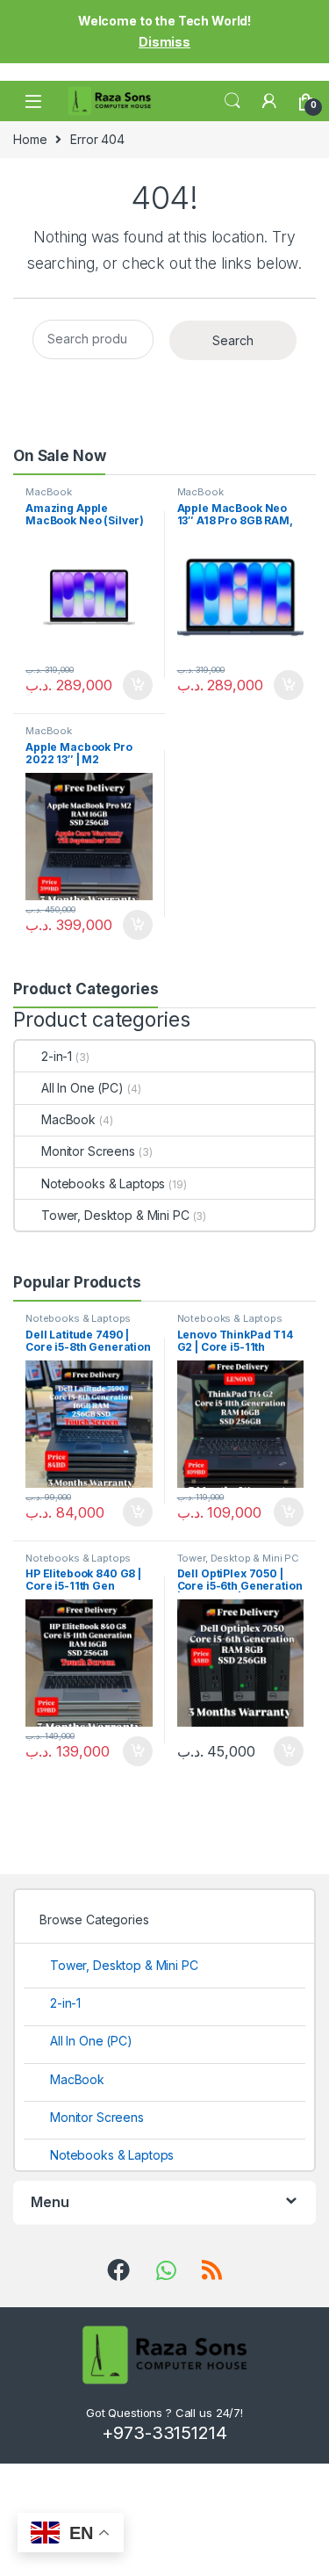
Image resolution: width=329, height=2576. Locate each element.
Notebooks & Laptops (103, 1183)
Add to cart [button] (138, 685)
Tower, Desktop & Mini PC (115, 1215)
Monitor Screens (88, 1151)
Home (30, 139)
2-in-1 (57, 1056)
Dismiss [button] (164, 42)
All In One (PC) (82, 1088)
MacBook (49, 492)
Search (232, 101)
